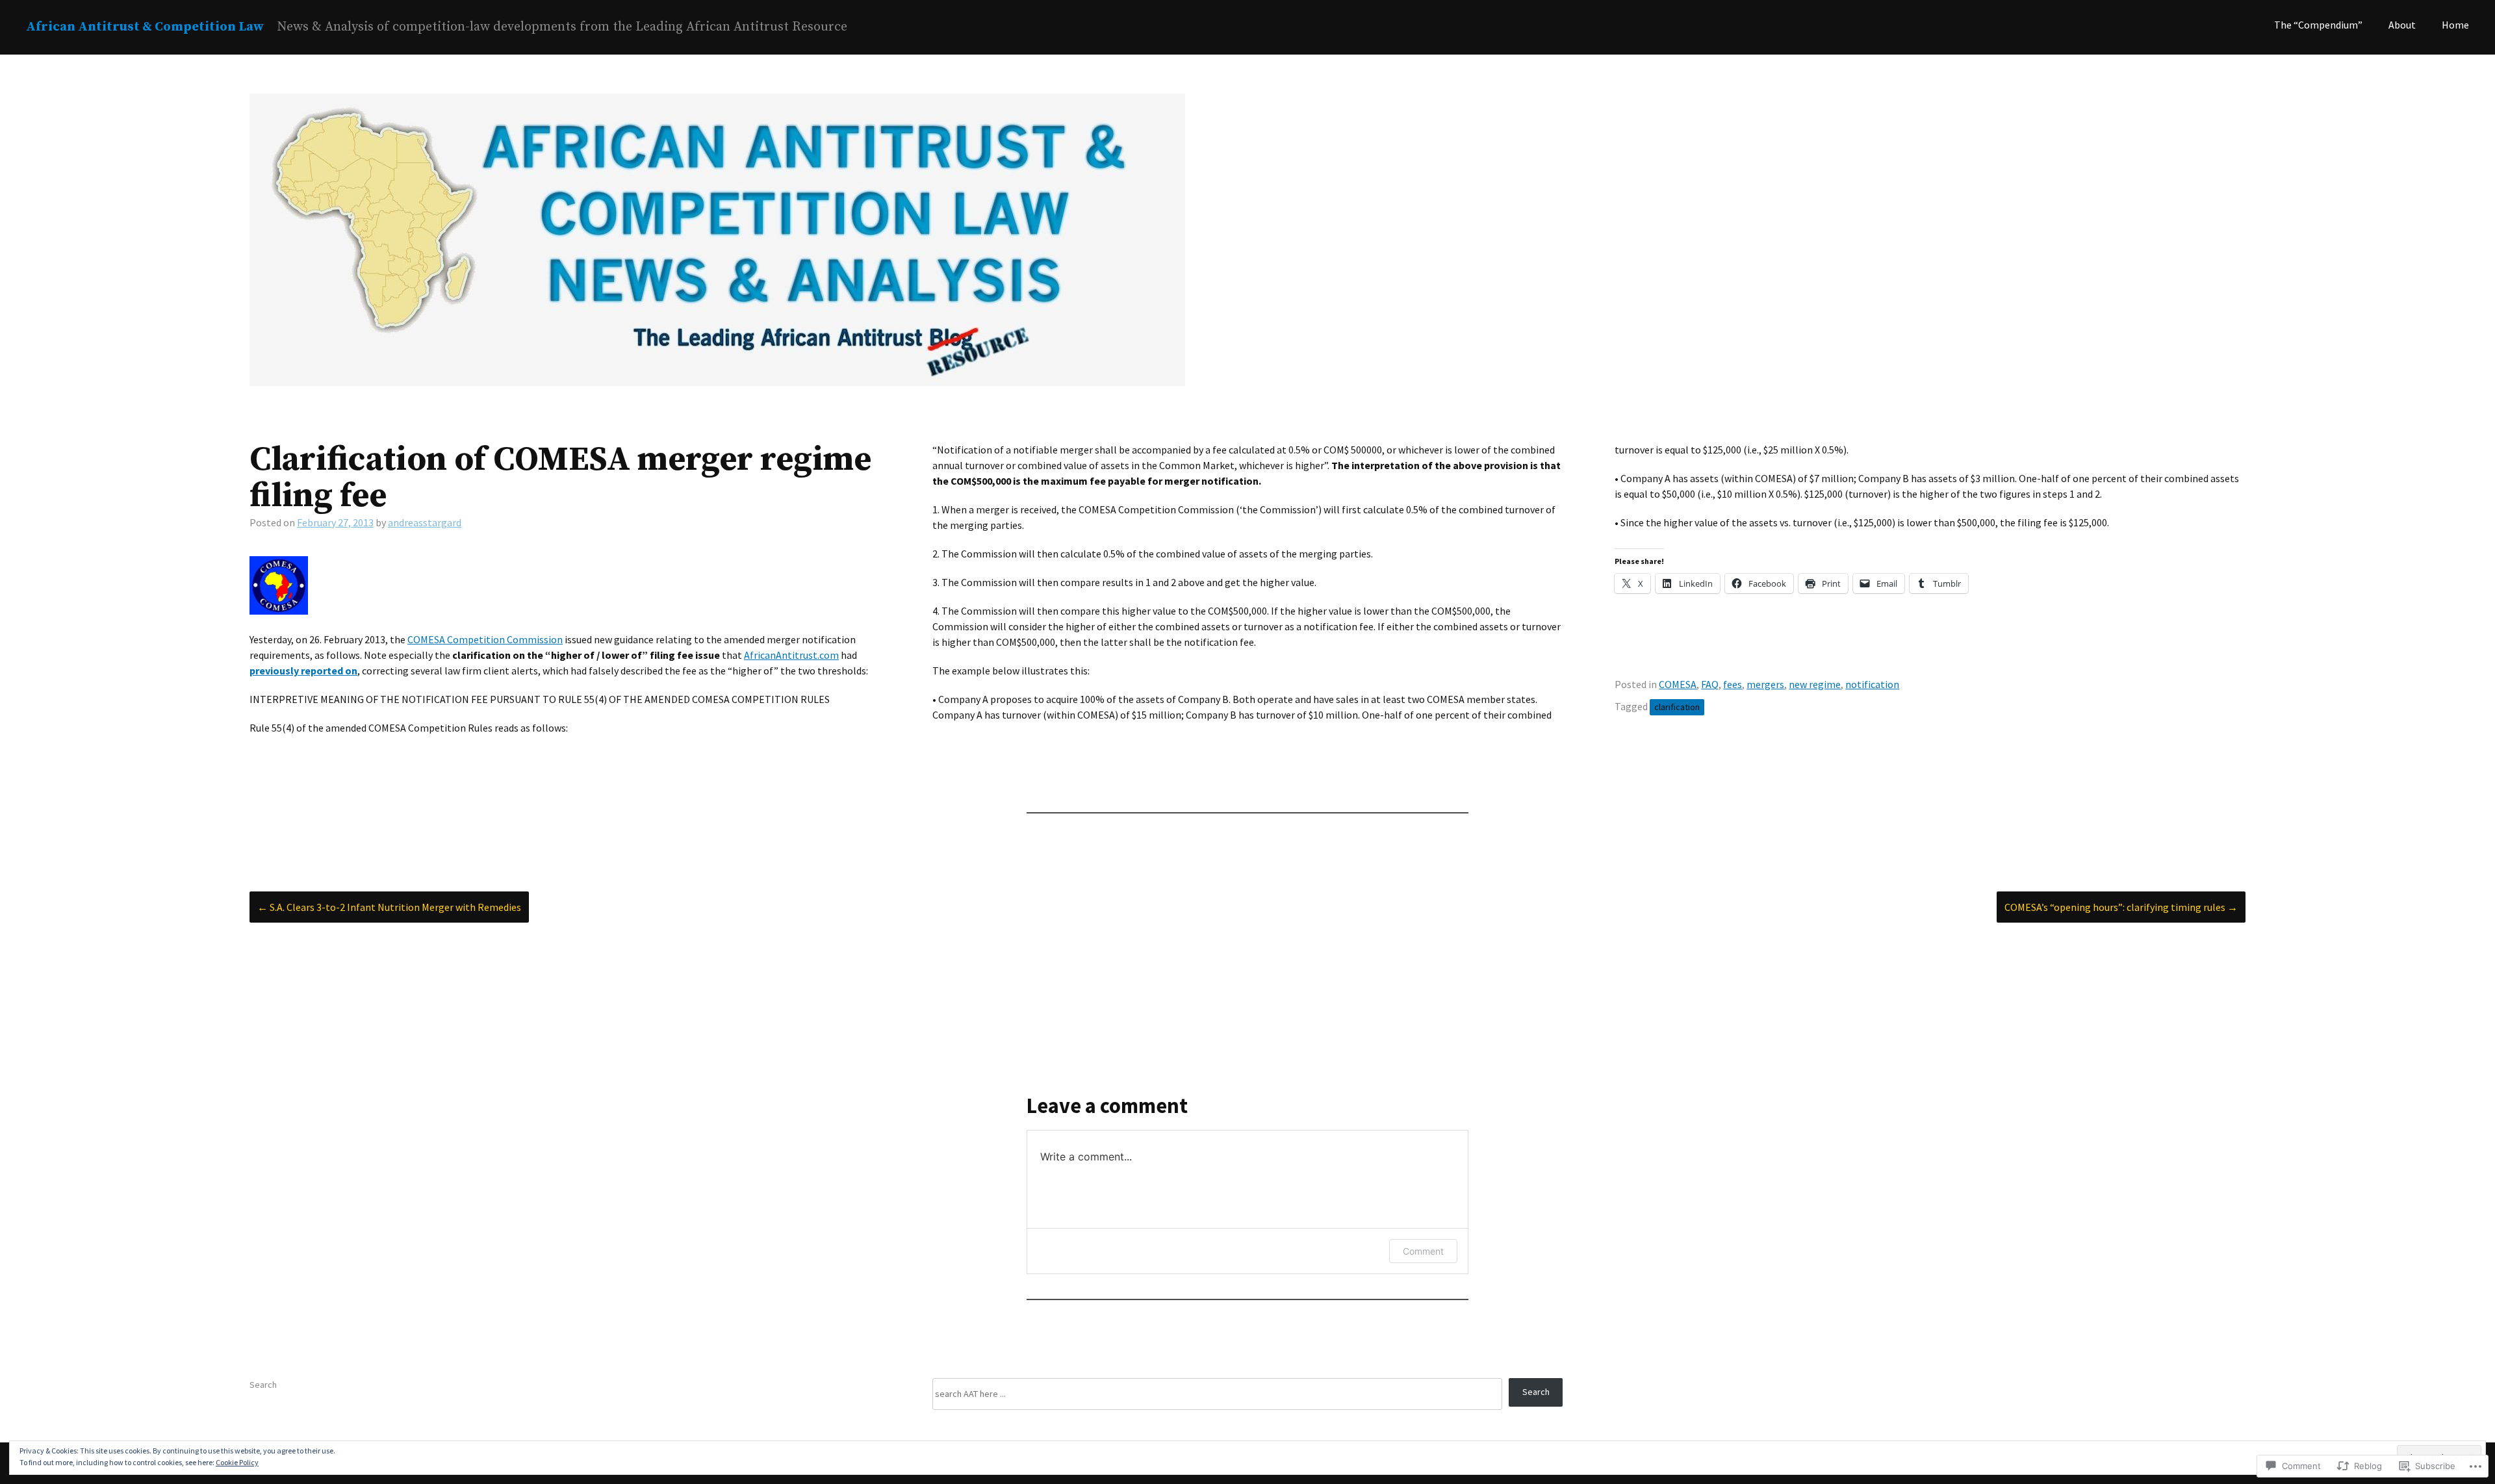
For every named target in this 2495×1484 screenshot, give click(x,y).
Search (263, 1385)
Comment (1423, 1251)
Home (2455, 25)
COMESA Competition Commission (485, 639)
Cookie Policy (237, 1462)
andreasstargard (425, 522)
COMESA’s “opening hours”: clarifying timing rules (2121, 907)
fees (1733, 684)
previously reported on (303, 671)
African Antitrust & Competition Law (145, 27)
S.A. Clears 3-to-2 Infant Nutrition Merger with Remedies (389, 907)
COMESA (1678, 684)
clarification (1677, 707)
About (2402, 25)
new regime (1815, 684)
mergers (1765, 684)
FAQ (1710, 684)
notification (1872, 684)
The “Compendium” (2318, 25)
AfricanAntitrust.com (791, 655)
